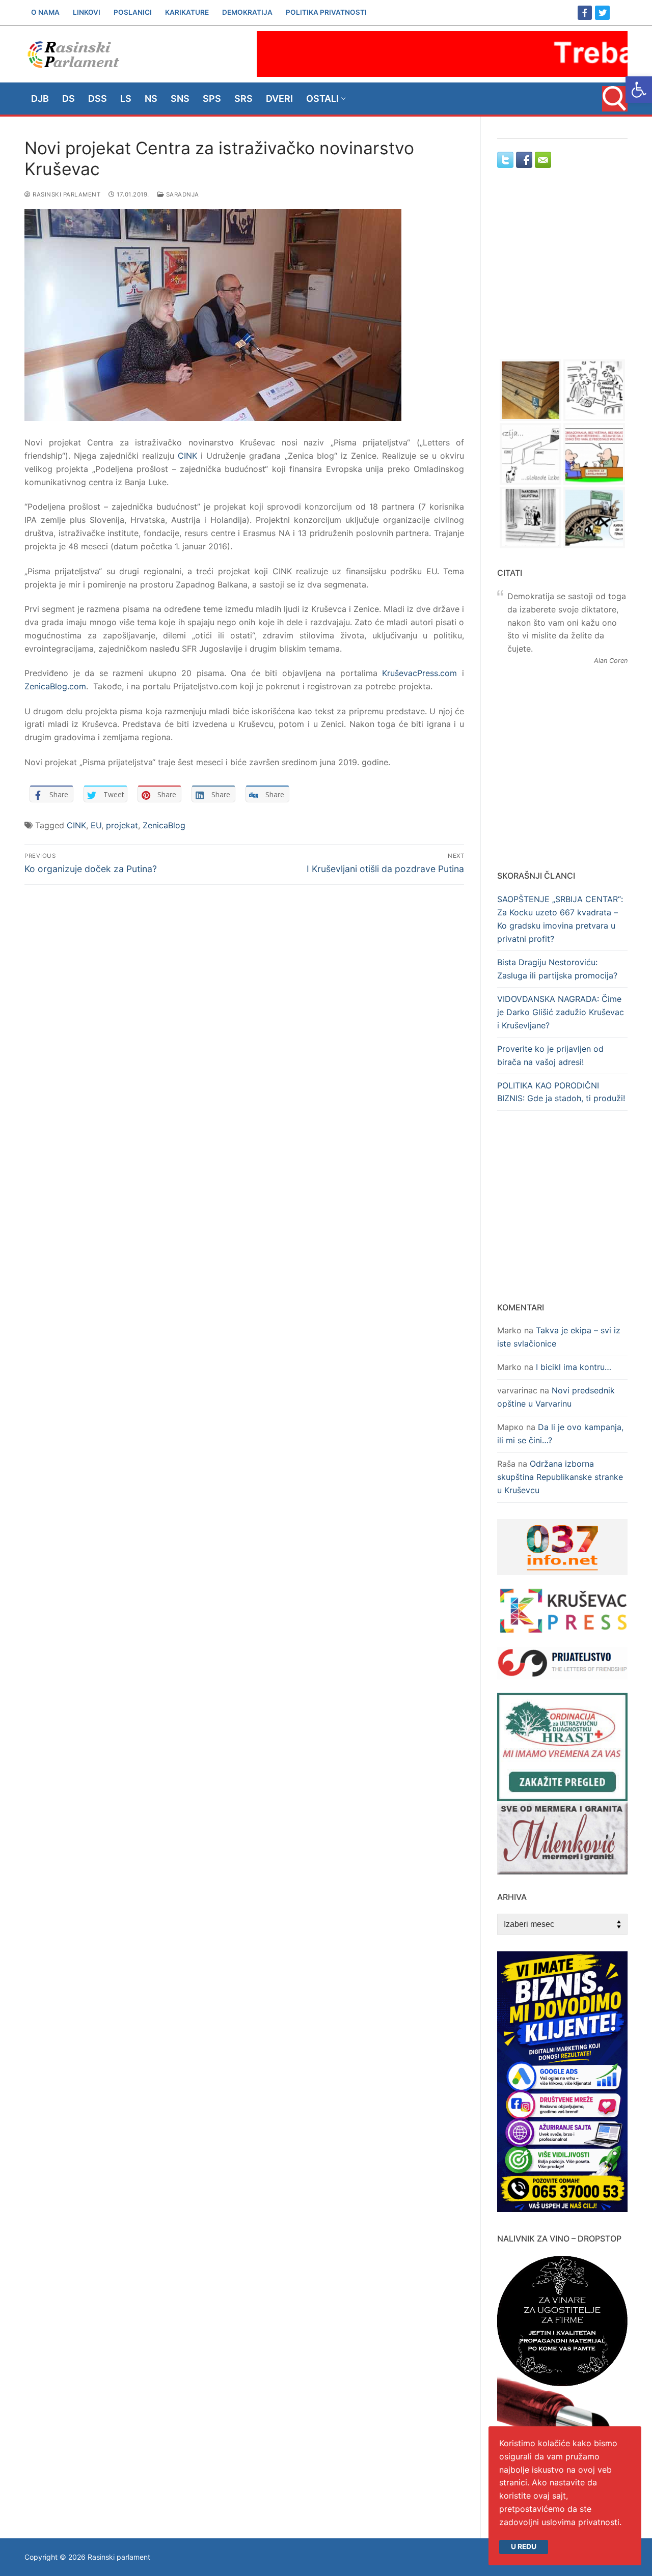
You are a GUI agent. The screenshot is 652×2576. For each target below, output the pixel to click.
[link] (639, 90)
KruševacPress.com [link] (419, 673)
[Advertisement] (562, 273)
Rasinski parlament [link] (66, 194)
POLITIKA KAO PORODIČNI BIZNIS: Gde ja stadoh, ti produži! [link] (561, 1092)
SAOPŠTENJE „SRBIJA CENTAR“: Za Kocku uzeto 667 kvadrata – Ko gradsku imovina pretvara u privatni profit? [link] (560, 919)
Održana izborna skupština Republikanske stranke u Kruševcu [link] (560, 1477)
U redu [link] (524, 2546)
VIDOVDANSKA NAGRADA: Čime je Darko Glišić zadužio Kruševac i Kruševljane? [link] (561, 1012)
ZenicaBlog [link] (164, 825)
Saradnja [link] (182, 194)
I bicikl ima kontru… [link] (574, 1367)
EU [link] (96, 825)
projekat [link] (122, 825)
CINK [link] (187, 456)
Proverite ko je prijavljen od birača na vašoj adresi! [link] (550, 1055)
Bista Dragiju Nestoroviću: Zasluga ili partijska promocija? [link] (557, 969)
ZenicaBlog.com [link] (55, 686)
